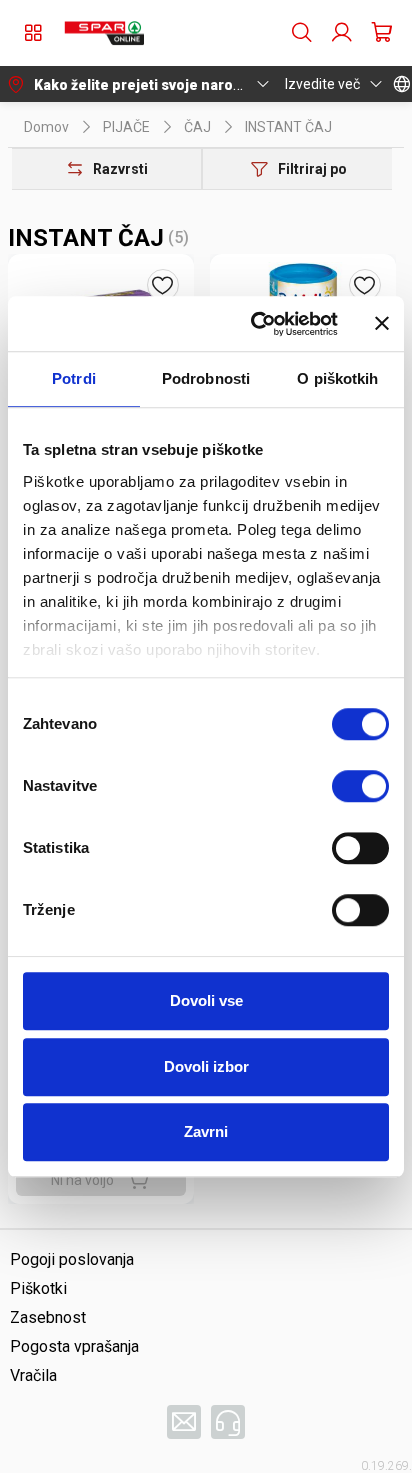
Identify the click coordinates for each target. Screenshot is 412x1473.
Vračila (33, 1375)
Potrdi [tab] (74, 378)
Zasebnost (48, 1317)
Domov (46, 127)
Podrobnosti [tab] (206, 378)
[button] (104, 33)
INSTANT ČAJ (288, 127)
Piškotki (38, 1288)
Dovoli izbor (206, 1066)
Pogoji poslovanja (72, 1259)
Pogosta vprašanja (74, 1346)
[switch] (360, 786)
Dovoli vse (206, 1000)
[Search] (302, 33)
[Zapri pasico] (382, 324)
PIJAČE (126, 127)
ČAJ (197, 127)
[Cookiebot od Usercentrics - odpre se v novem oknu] (255, 324)
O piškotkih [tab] (337, 378)
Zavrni (206, 1131)
